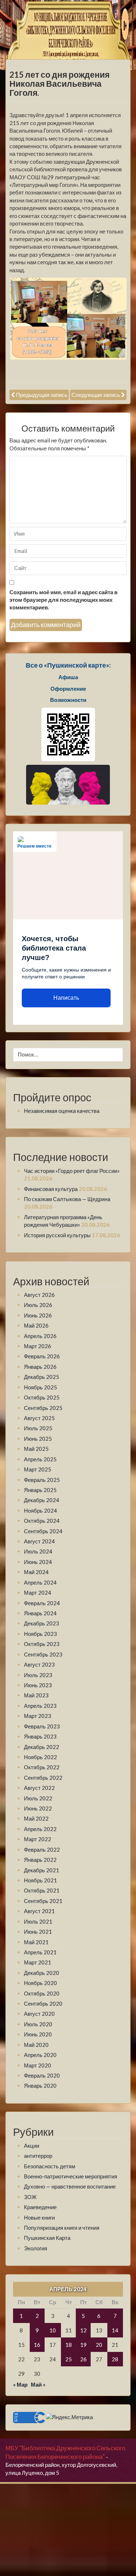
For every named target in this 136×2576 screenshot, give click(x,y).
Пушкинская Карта (47, 2238)
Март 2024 (38, 1593)
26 (83, 2359)
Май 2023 (36, 1695)
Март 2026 (38, 1346)
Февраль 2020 (42, 2075)
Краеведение (40, 2207)
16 (37, 2345)
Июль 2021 (38, 1921)
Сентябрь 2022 (43, 1778)
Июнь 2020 (38, 2034)
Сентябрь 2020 (43, 2003)
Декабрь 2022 (42, 1747)
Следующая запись (96, 395)
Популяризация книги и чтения (62, 2228)
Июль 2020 (38, 2024)
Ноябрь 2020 (40, 1983)
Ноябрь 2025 (40, 1387)
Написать (66, 998)
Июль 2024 (38, 1551)
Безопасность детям (50, 2166)
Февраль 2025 (42, 1480)
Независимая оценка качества (62, 1111)
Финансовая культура (51, 1189)
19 (83, 2345)
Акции (32, 2146)
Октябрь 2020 (42, 1993)
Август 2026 (39, 1295)
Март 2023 (38, 1716)
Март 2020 (38, 2065)
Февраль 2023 (42, 1726)
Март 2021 (38, 1962)
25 (69, 2359)
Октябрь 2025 (42, 1397)
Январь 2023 (40, 1736)
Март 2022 (38, 1839)
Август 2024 (39, 1541)
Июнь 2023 (38, 1685)
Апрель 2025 (40, 1459)
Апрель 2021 (40, 1952)
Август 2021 (39, 1911)
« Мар (20, 2384)
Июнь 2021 (38, 1932)
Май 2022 (36, 1818)
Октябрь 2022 (42, 1767)
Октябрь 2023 (42, 1644)
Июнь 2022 (38, 1808)
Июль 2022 (38, 1798)
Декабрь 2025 (42, 1377)
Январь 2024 (40, 1613)
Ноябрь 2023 (40, 1634)
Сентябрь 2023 (43, 1654)
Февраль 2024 (42, 1603)
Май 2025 (36, 1449)
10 (53, 2330)
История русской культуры (57, 1235)
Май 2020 (36, 2045)
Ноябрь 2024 (40, 1510)
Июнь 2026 (38, 1315)
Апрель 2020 (40, 2055)
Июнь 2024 (38, 1562)
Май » (38, 2384)
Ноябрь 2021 (40, 1880)
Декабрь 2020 (42, 1973)
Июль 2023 (38, 1675)
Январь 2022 (40, 1860)
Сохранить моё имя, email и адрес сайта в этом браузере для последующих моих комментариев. (63, 600)
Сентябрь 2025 (43, 1408)
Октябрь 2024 (42, 1521)
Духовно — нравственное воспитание (70, 2186)
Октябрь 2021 (42, 1890)
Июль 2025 (38, 1428)
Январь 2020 (40, 2086)
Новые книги (39, 2217)
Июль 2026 (38, 1305)
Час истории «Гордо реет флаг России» (72, 1171)
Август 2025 (39, 1418)
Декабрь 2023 (42, 1623)
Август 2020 (39, 2014)
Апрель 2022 (40, 1829)
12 (83, 2330)
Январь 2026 (40, 1367)
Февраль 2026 (42, 1356)
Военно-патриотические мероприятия (71, 2176)
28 (115, 2359)
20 (99, 2345)
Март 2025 (38, 1469)
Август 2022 (39, 1788)
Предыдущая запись (42, 395)
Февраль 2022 (42, 1850)
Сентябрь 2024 (43, 1531)
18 (69, 2345)
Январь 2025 (40, 1490)
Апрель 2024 (40, 1582)
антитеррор (38, 2156)
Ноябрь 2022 (40, 1757)
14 (115, 2330)
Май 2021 (36, 1942)
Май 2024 (36, 1572)
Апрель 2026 (40, 1336)
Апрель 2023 (40, 1706)
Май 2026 (36, 1325)
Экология (36, 2248)
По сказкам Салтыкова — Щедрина (67, 1199)
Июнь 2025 (38, 1439)
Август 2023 (39, 1664)
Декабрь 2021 (42, 1870)
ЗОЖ (30, 2197)
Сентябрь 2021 (43, 1901)
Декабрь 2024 (42, 1500)
